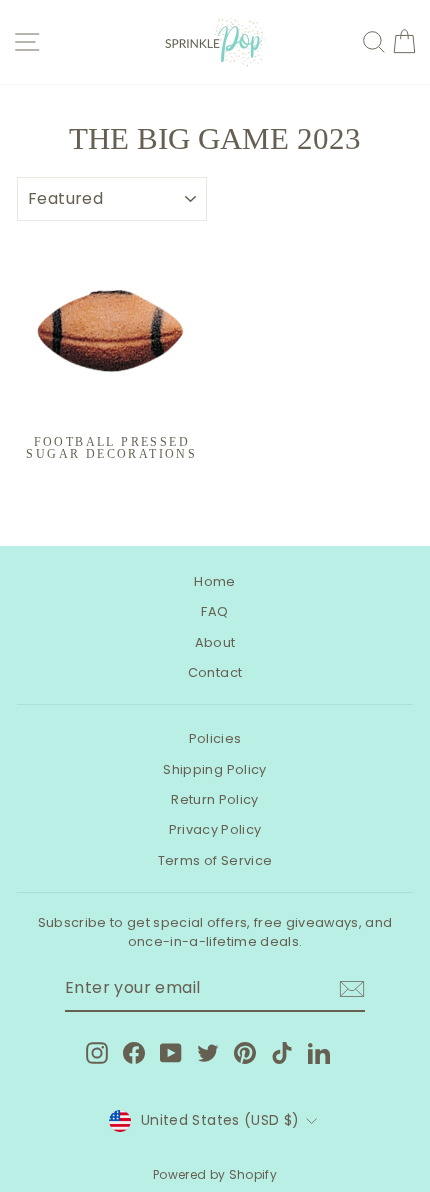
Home (214, 581)
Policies (215, 738)
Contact (215, 672)
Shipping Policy (214, 769)
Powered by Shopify (215, 1174)
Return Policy (215, 799)
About (215, 642)
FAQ (214, 611)
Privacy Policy (215, 829)
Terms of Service (215, 860)
